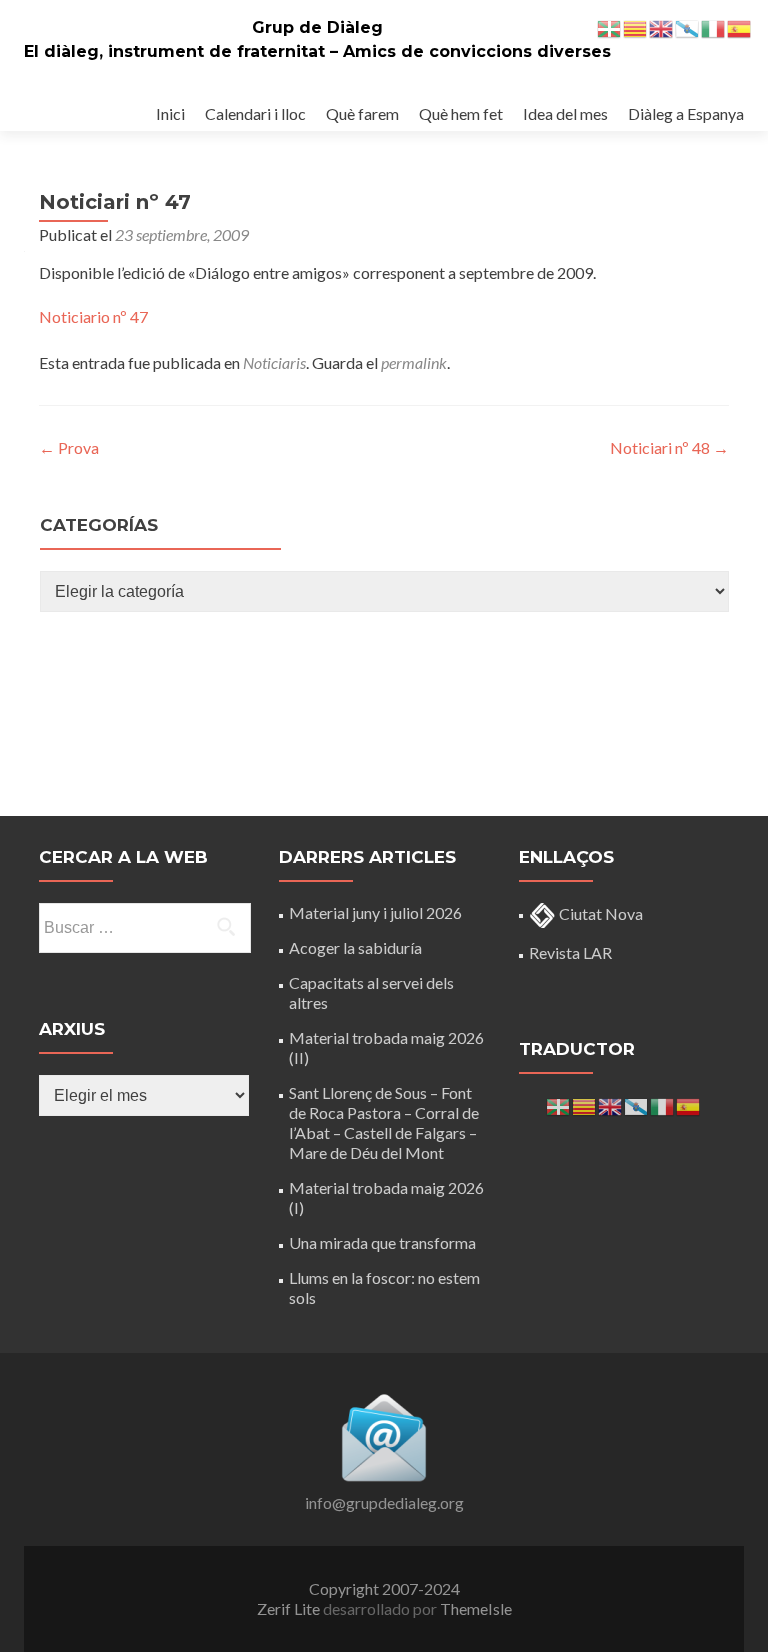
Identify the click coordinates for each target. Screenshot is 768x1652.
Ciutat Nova (599, 913)
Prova (69, 447)
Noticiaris (274, 362)
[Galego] (637, 1104)
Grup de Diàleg (317, 27)
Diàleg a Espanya (686, 113)
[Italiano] (663, 1104)
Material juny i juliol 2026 (375, 912)
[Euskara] (559, 1104)
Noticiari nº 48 (669, 447)
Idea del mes (565, 113)
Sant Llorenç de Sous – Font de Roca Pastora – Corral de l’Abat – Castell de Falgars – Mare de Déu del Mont (384, 1122)
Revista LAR (570, 952)
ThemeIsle (476, 1608)
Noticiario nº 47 (93, 316)
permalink (414, 362)
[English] (611, 1104)
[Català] (585, 1104)
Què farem (362, 113)
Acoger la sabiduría (355, 947)
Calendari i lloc (255, 113)
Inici (170, 113)
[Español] (689, 1104)
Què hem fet (461, 113)
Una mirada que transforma (382, 1242)
